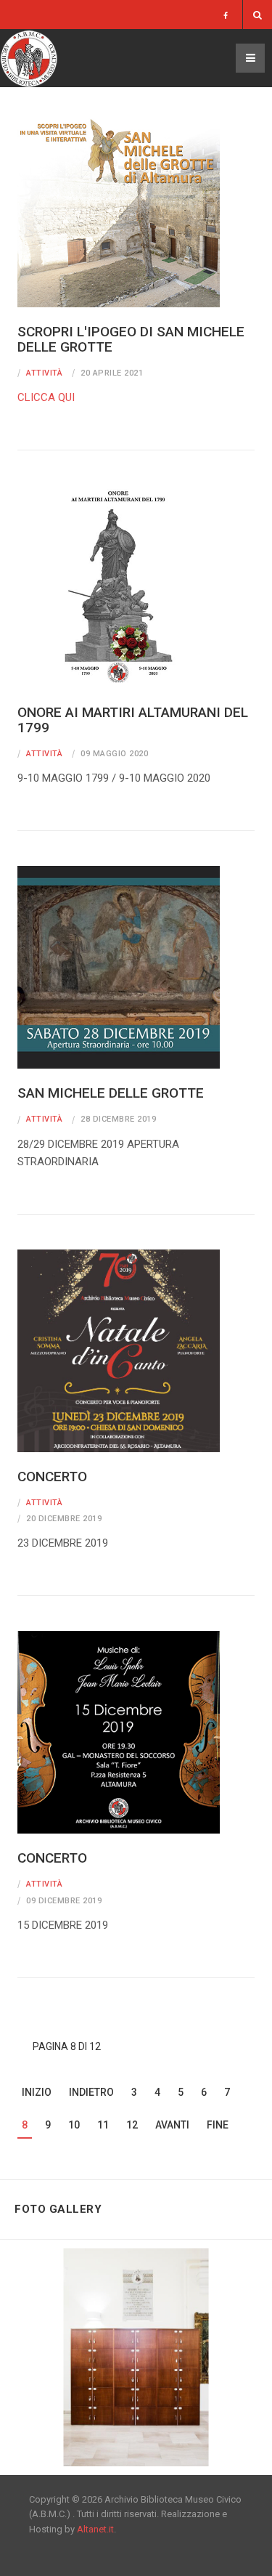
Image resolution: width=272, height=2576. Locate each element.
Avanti (172, 2125)
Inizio (37, 2092)
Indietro (91, 2092)
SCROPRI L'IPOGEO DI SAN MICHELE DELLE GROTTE (131, 339)
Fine (218, 2125)
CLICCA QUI (46, 397)
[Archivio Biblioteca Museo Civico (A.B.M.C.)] (29, 58)
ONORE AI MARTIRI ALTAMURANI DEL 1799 (133, 720)
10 (74, 2125)
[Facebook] (226, 16)
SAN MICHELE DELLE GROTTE (111, 1093)
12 (132, 2125)
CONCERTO (52, 1477)
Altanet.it (95, 2529)
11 (103, 2125)
